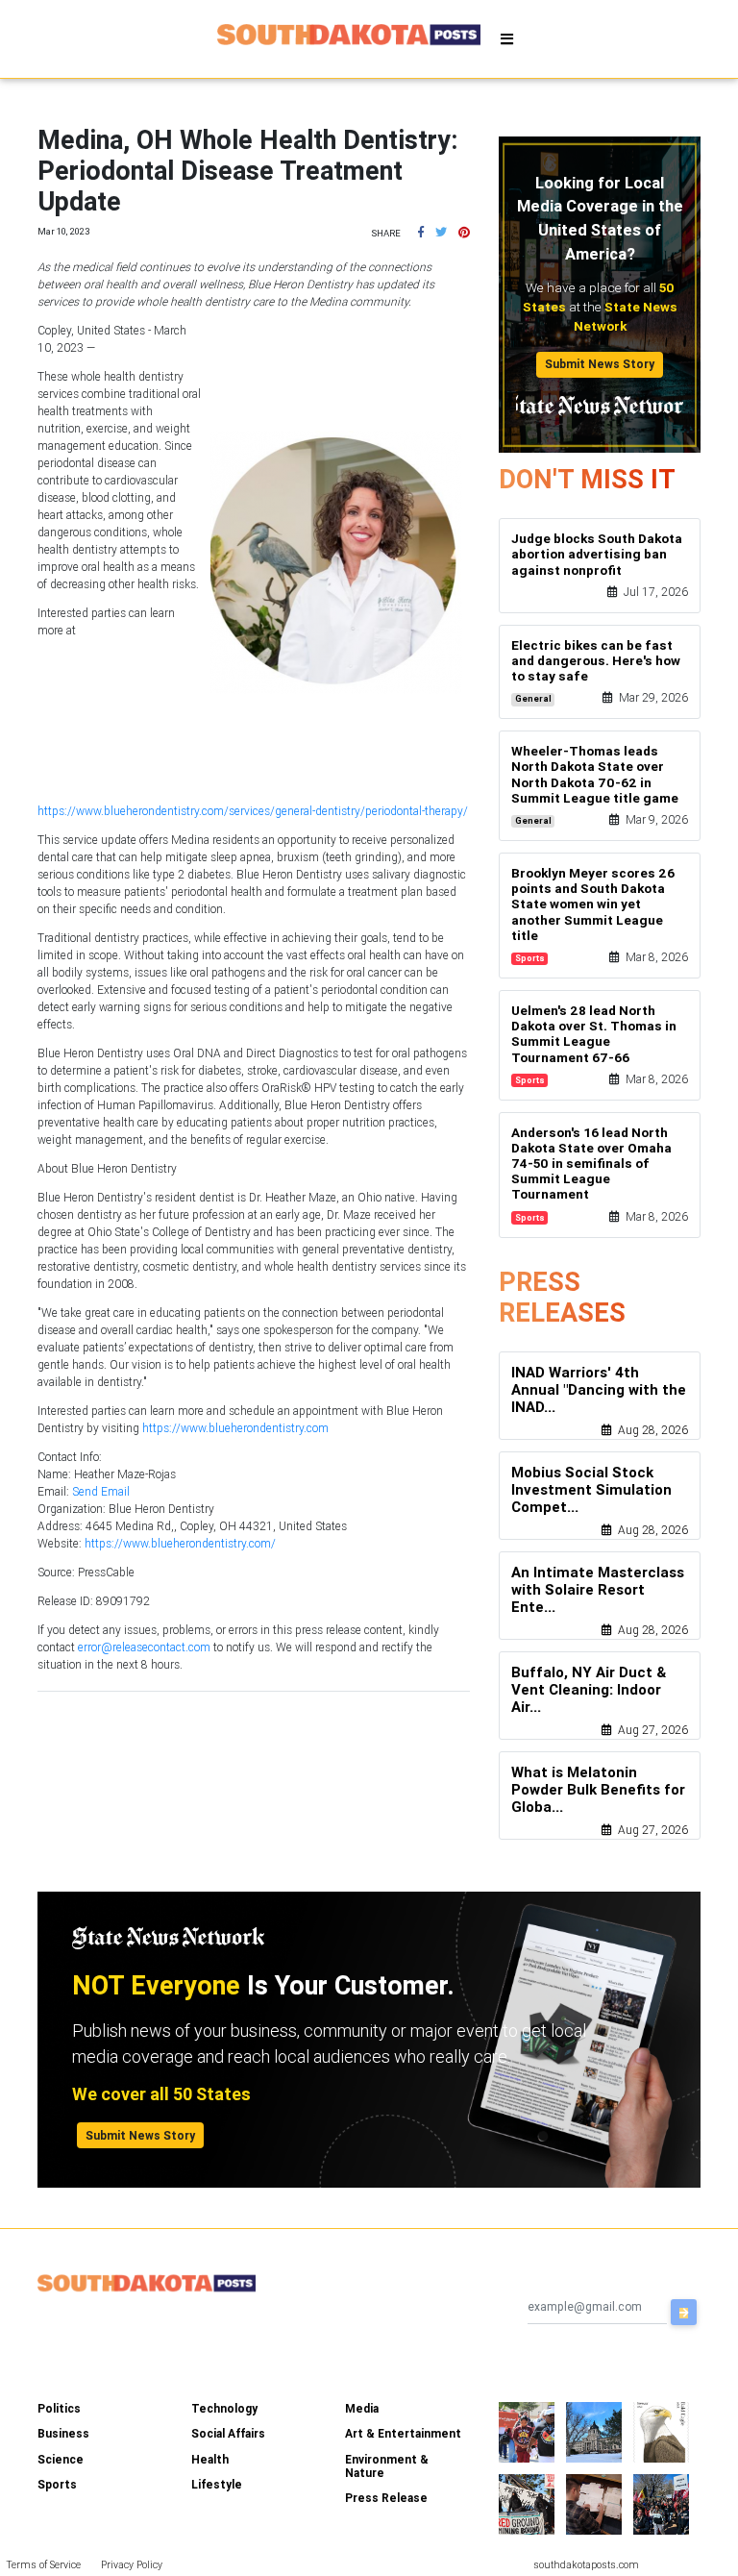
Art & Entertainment (403, 2433)
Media (362, 2408)
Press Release (386, 2498)
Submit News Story (600, 364)
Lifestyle (217, 2484)
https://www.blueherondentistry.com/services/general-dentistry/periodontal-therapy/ (253, 811)
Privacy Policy (132, 2564)
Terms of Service (43, 2564)
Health (210, 2459)
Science (61, 2459)
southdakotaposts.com (586, 2564)
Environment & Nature (387, 2466)
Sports (57, 2484)
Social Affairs (228, 2433)
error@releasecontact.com (144, 1647)
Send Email (101, 1491)
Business (63, 2433)
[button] (421, 232)
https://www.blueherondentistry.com (235, 1428)
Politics (59, 2408)
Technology (224, 2408)
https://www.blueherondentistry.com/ (180, 1543)
